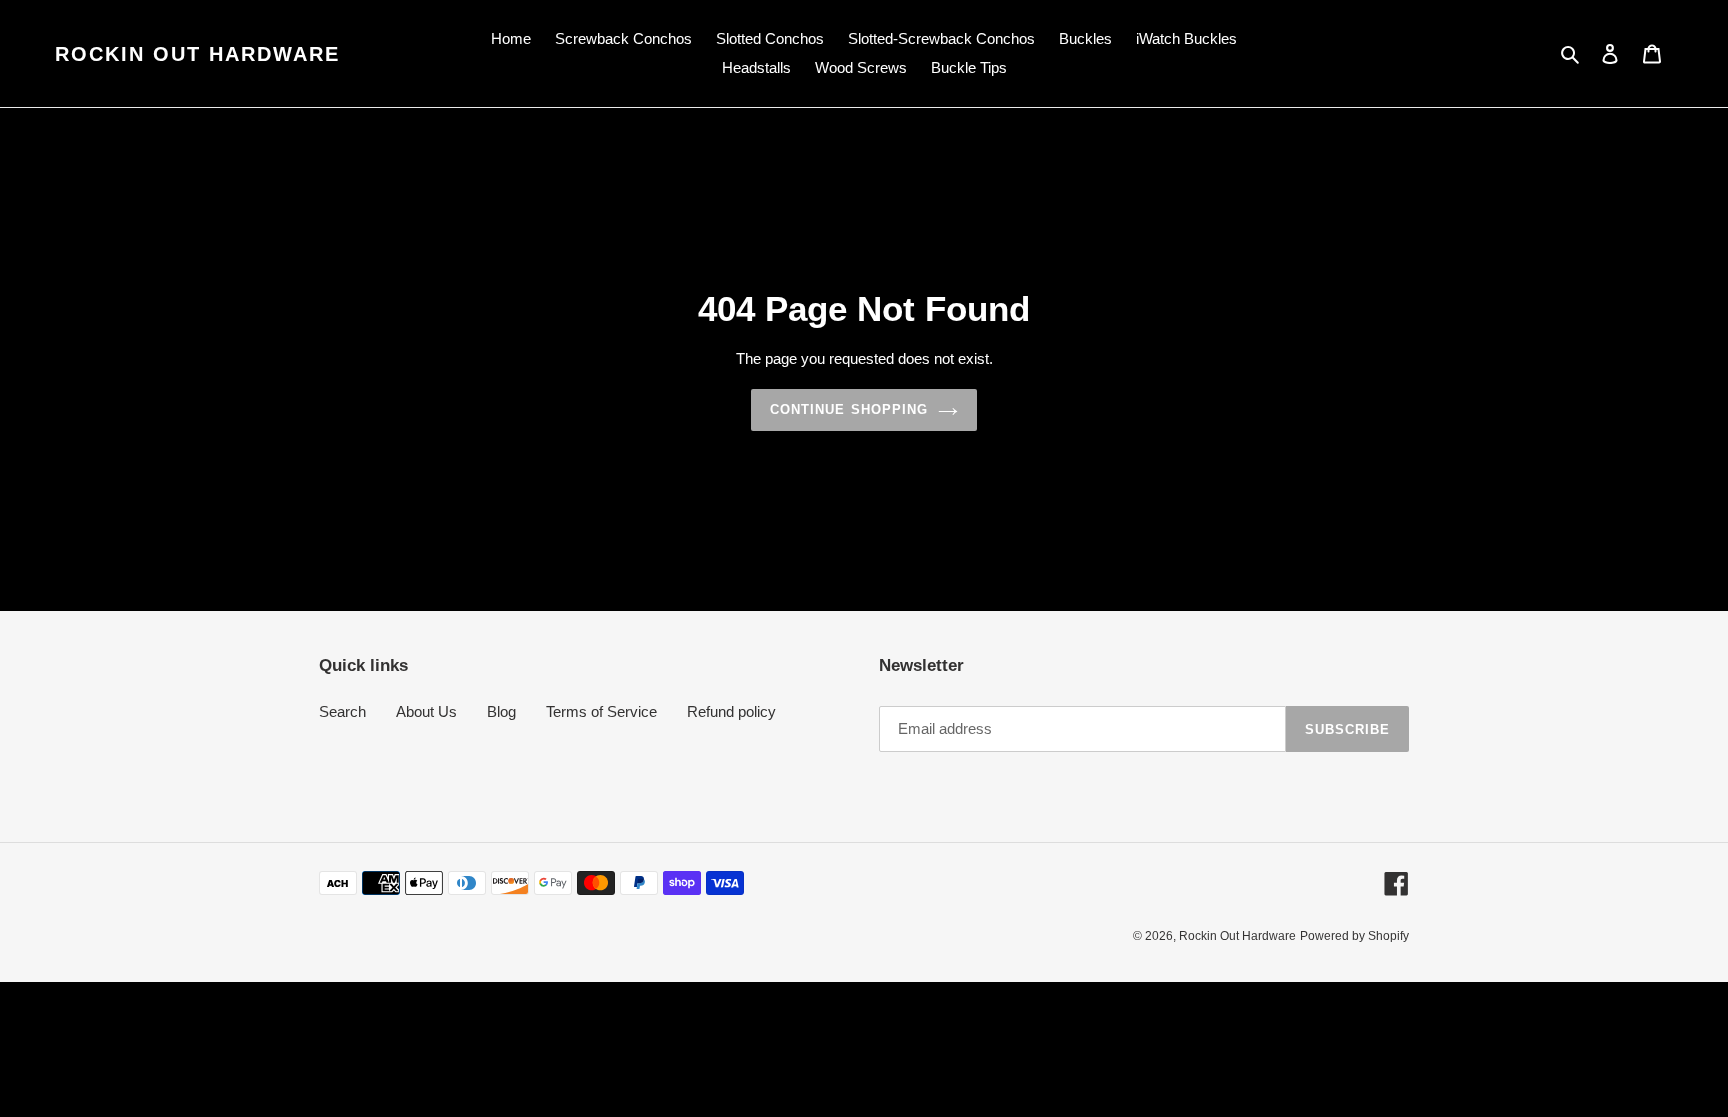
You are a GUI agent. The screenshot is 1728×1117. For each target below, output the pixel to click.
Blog (501, 711)
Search (342, 711)
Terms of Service (601, 711)
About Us (426, 711)
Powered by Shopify (1354, 936)
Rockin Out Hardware (197, 54)
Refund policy (731, 711)
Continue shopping (849, 409)
